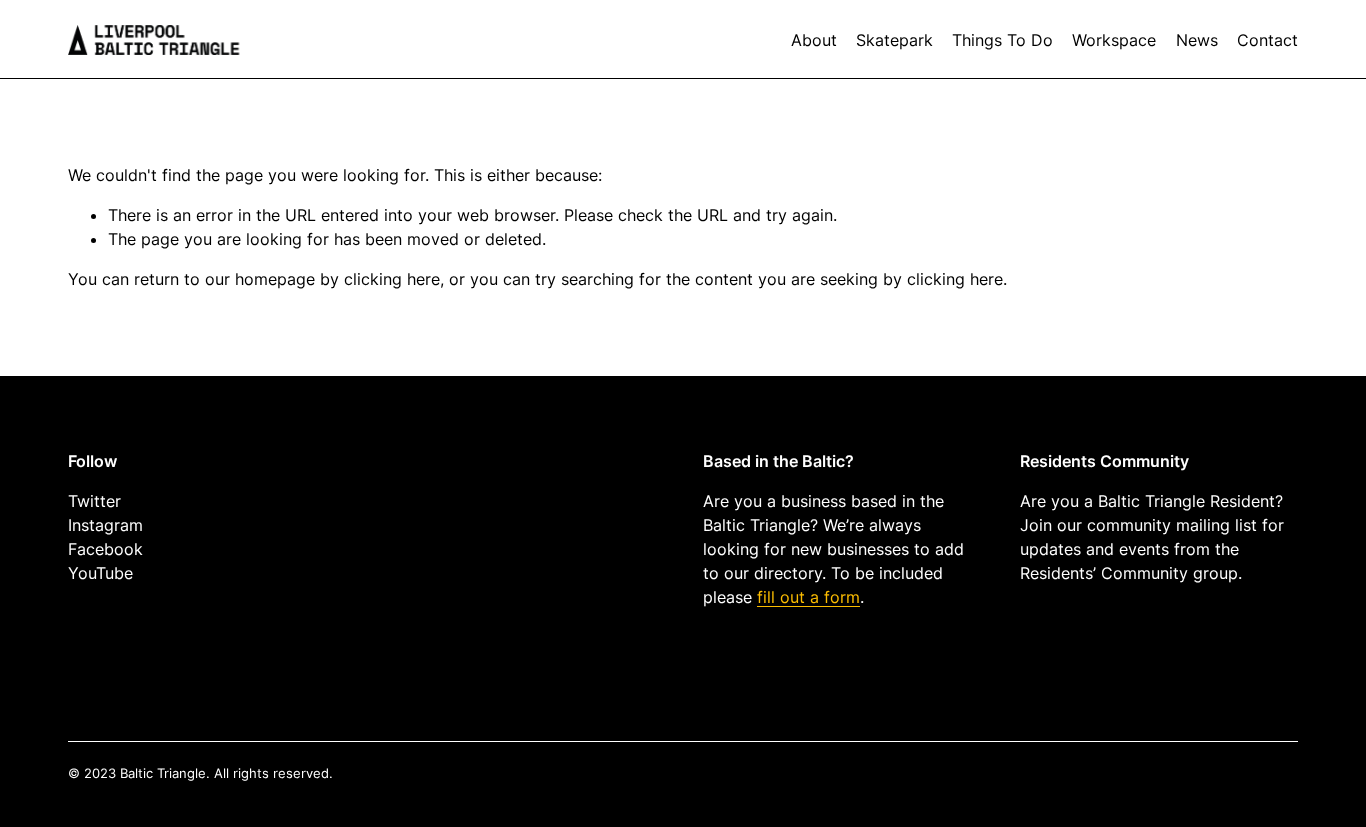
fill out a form (808, 597)
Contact (1267, 40)
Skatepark (894, 40)
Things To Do (1002, 40)
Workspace (1114, 40)
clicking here (392, 279)
